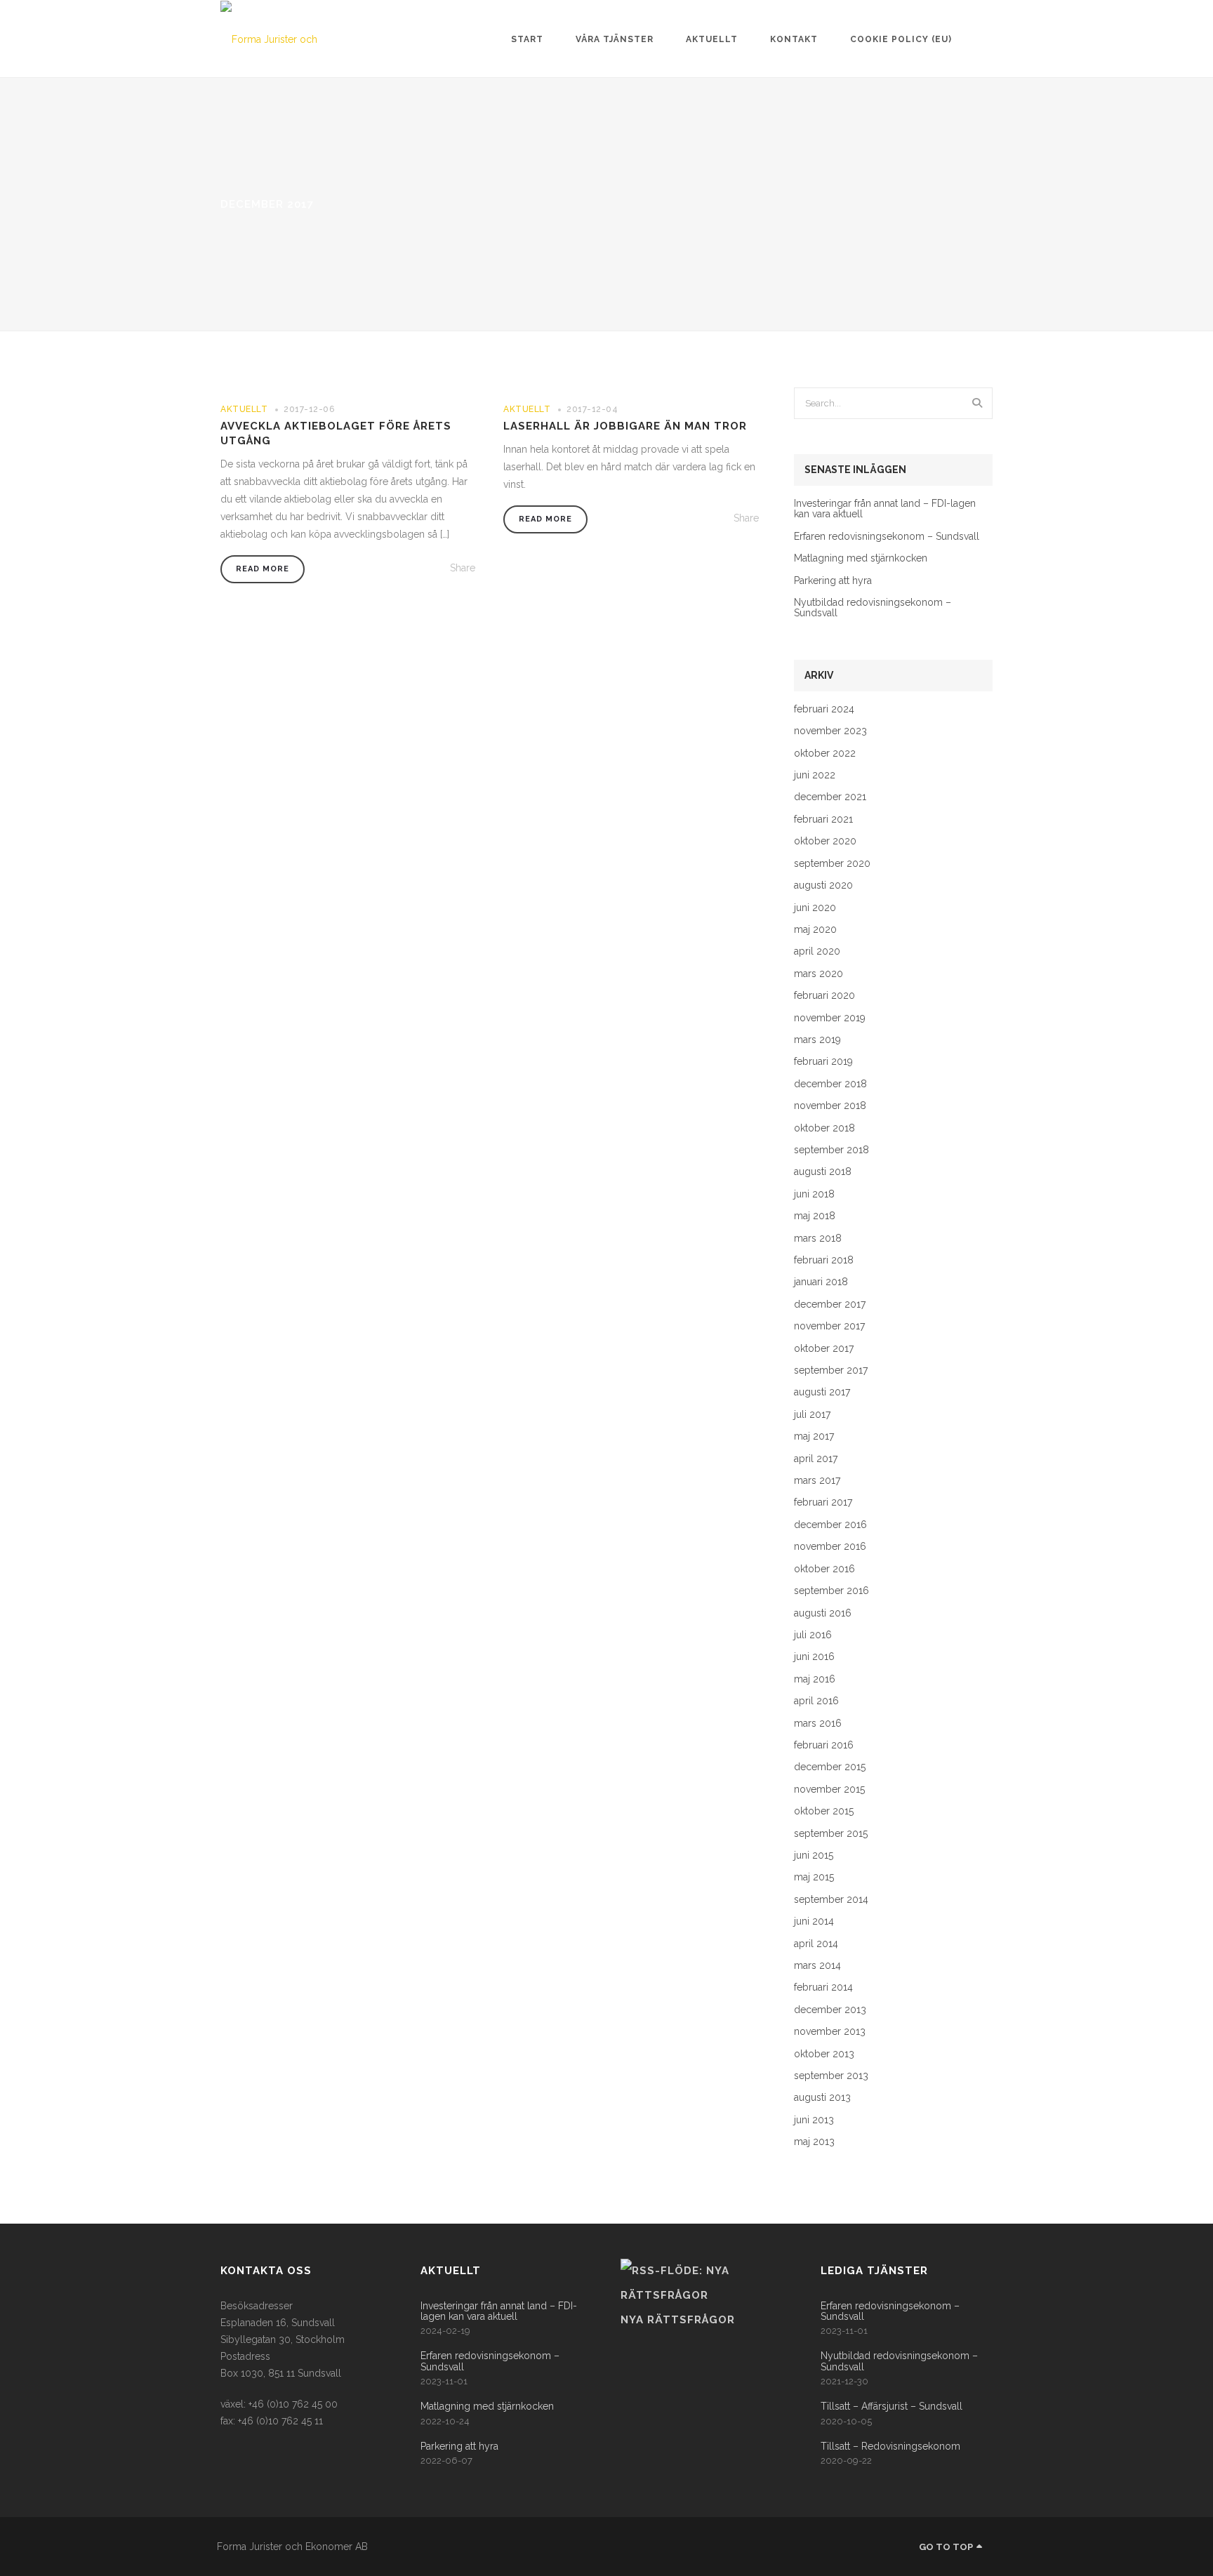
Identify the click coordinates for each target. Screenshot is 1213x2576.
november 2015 (829, 1790)
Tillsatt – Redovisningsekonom (890, 2446)
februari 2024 (824, 709)
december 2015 (830, 1767)
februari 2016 (824, 1745)
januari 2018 (821, 1282)
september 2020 (832, 864)
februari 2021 (823, 819)
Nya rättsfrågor (678, 2320)
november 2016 (830, 1547)
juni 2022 (815, 775)
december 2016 (830, 1525)
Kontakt (794, 39)
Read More (263, 569)
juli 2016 (813, 1635)
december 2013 (830, 2010)
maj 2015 (814, 1877)
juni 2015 (814, 1855)
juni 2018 (814, 1194)
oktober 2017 (824, 1349)
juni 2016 (814, 1657)
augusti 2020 (823, 885)
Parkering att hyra (833, 581)
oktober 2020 (825, 841)
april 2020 (817, 951)
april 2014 (816, 1944)
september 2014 (831, 1900)
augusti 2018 (823, 1172)
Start (527, 39)
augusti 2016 (823, 1613)
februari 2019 (823, 1062)
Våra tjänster (615, 39)
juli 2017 (812, 1415)
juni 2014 (814, 1921)
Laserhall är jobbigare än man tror (625, 426)
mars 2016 (818, 1724)
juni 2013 (814, 2120)
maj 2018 (815, 1216)
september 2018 (831, 1150)
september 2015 (831, 1834)
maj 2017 (814, 1436)
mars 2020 (818, 974)
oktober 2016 (824, 1569)
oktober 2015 (824, 1811)
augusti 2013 (822, 2098)
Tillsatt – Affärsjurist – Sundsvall (891, 2406)
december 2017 (830, 1304)
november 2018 (830, 1106)
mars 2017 (817, 1481)
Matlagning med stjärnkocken (861, 558)
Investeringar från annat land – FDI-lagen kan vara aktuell (885, 509)
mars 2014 (817, 1966)
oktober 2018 (824, 1128)
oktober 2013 (824, 2054)
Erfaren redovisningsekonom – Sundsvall (887, 537)
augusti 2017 (822, 1392)
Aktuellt (712, 39)
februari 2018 (824, 1260)
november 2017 (829, 1326)
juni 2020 (815, 908)
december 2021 (830, 797)
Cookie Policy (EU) (901, 39)
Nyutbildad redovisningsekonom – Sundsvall (873, 608)
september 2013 (831, 2076)
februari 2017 (823, 1502)
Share (463, 568)
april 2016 (816, 1701)
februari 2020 (824, 996)
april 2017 (816, 1459)
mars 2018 (818, 1239)
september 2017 (831, 1370)
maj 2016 (815, 1679)
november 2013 (830, 2032)
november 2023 (830, 731)
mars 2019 (817, 1040)
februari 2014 (823, 1987)
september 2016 (831, 1591)
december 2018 (830, 1084)
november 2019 (830, 1018)
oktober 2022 (825, 753)
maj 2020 (815, 930)
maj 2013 (814, 2142)
